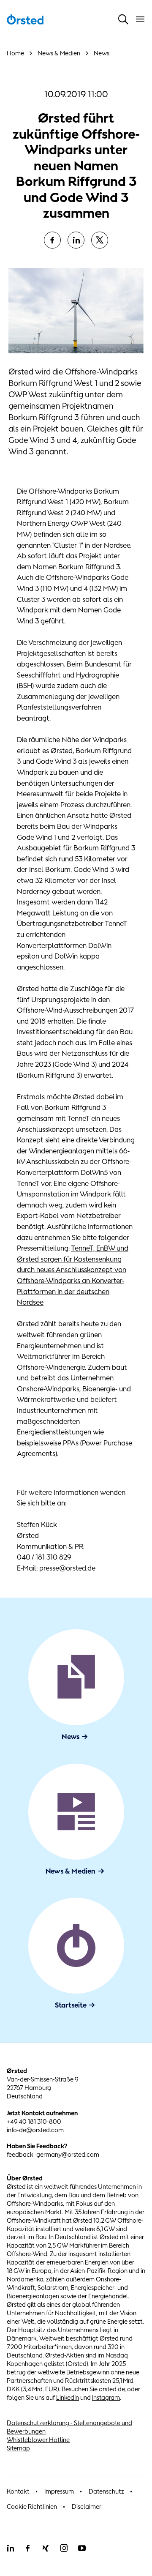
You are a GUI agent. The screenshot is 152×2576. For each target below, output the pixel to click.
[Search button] (123, 19)
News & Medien (71, 1871)
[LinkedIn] (76, 240)
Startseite (71, 2005)
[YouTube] (82, 2548)
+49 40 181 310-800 (34, 2121)
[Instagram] (64, 2548)
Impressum (59, 2491)
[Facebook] (52, 240)
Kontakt (18, 2491)
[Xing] (46, 2548)
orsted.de (112, 2389)
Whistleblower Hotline (38, 2440)
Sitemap (18, 2448)
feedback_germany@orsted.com (53, 2154)
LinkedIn (68, 2397)
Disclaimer (87, 2506)
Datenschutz (106, 2491)
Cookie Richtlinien (32, 2506)
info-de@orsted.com (35, 2130)
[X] (100, 240)
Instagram (106, 2397)
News (71, 1737)
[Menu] (140, 19)
